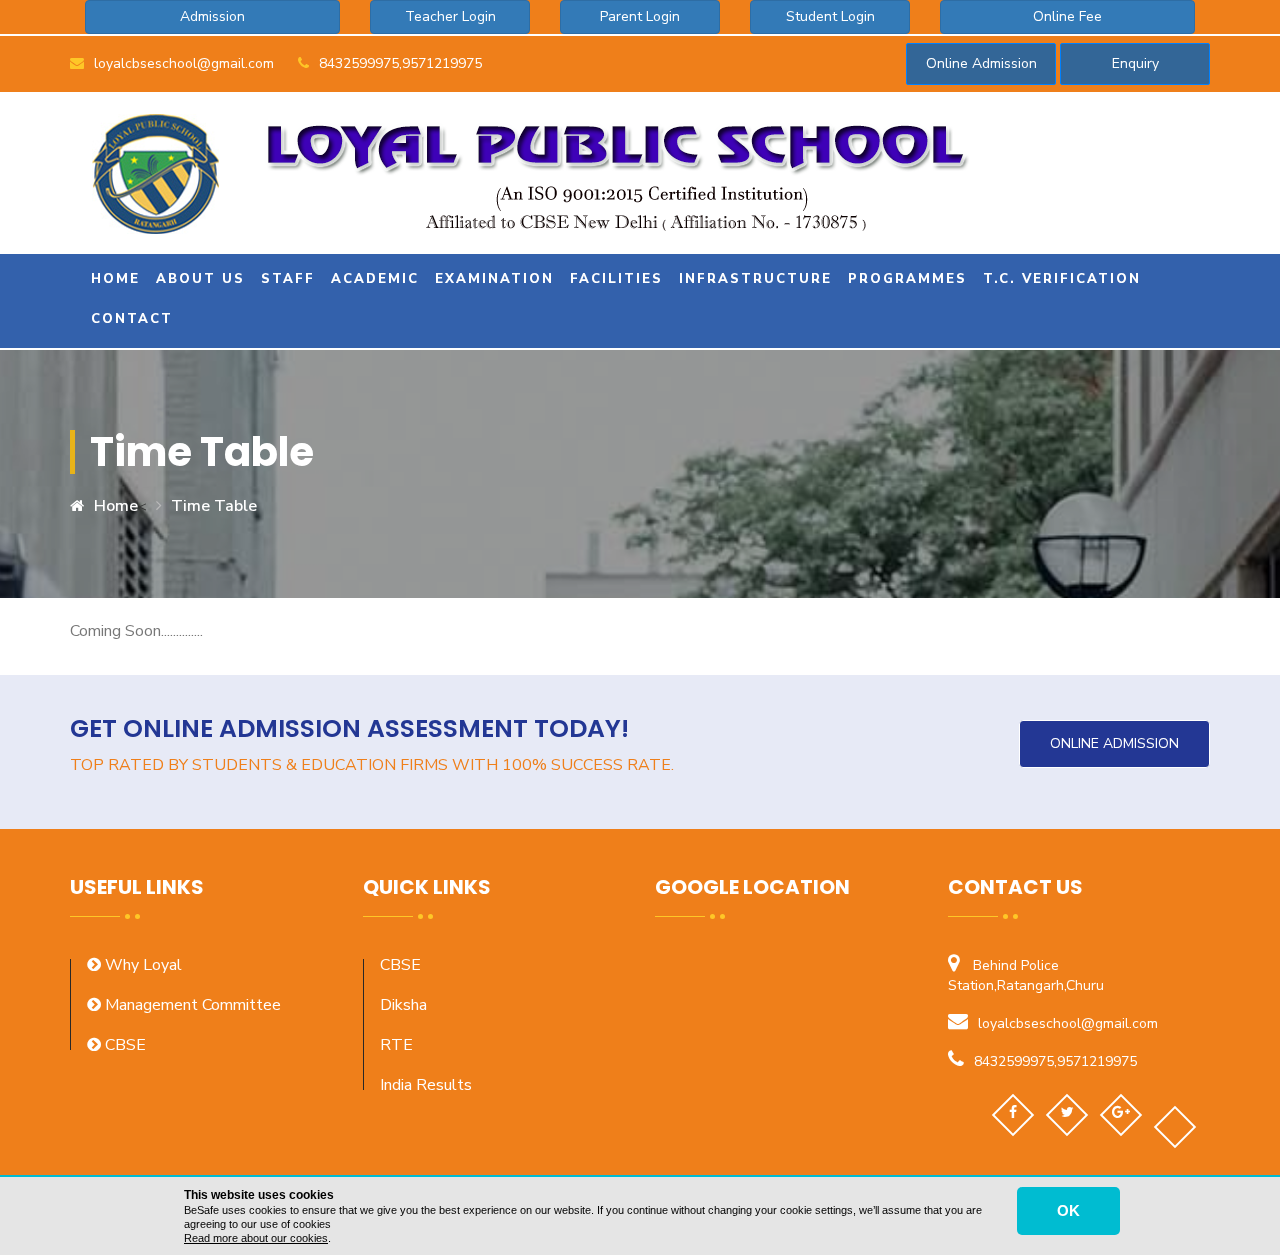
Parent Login (640, 16)
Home (112, 279)
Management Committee (191, 1005)
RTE (396, 1045)
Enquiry (1135, 63)
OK (1068, 1210)
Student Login (830, 16)
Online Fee (1067, 16)
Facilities (613, 279)
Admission (212, 16)
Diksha (403, 1005)
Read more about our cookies (256, 1238)
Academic (372, 279)
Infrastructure (752, 279)
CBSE (123, 1045)
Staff (285, 279)
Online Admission (981, 63)
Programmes (904, 279)
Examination (491, 279)
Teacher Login (450, 16)
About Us (197, 279)
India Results (426, 1085)
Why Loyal (141, 965)
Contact (129, 319)
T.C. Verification (1059, 279)
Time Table (214, 506)
